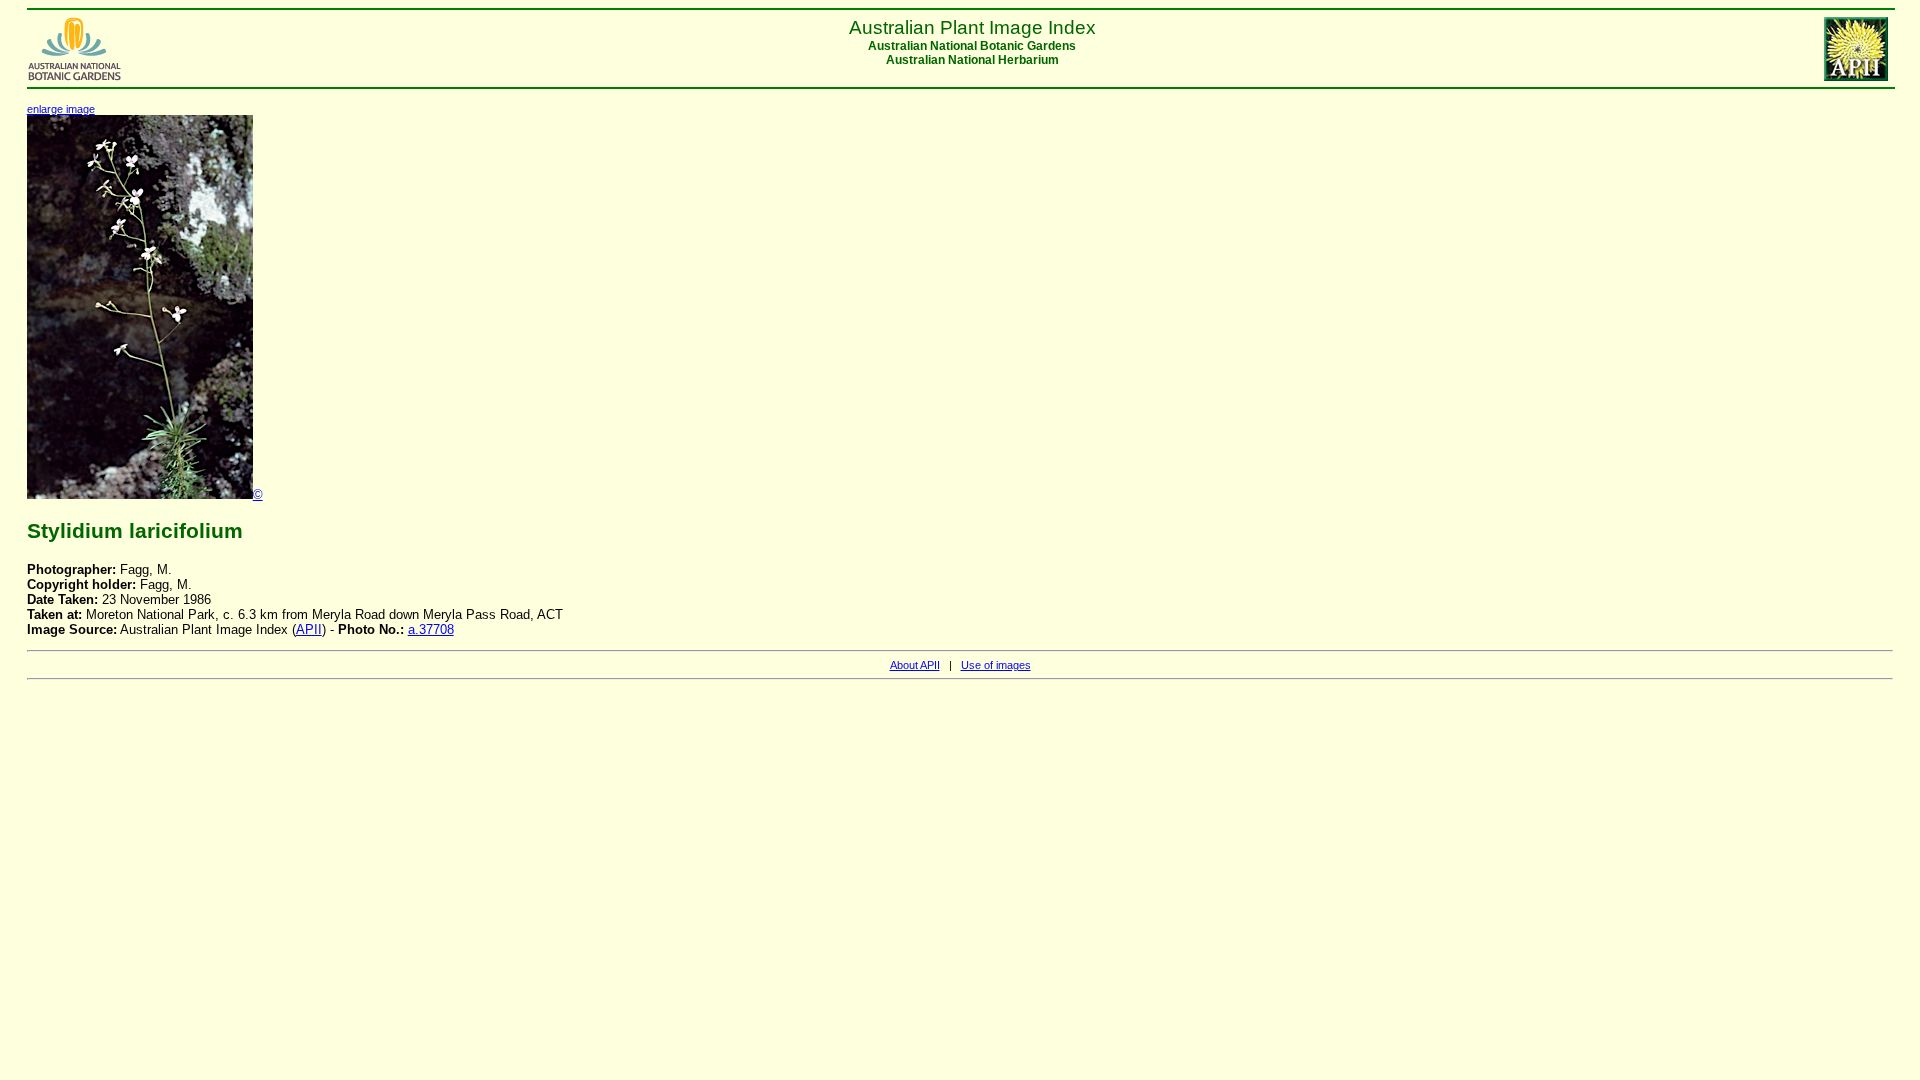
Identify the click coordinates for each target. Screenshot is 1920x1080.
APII (309, 629)
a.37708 (431, 629)
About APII (915, 665)
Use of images (996, 665)
